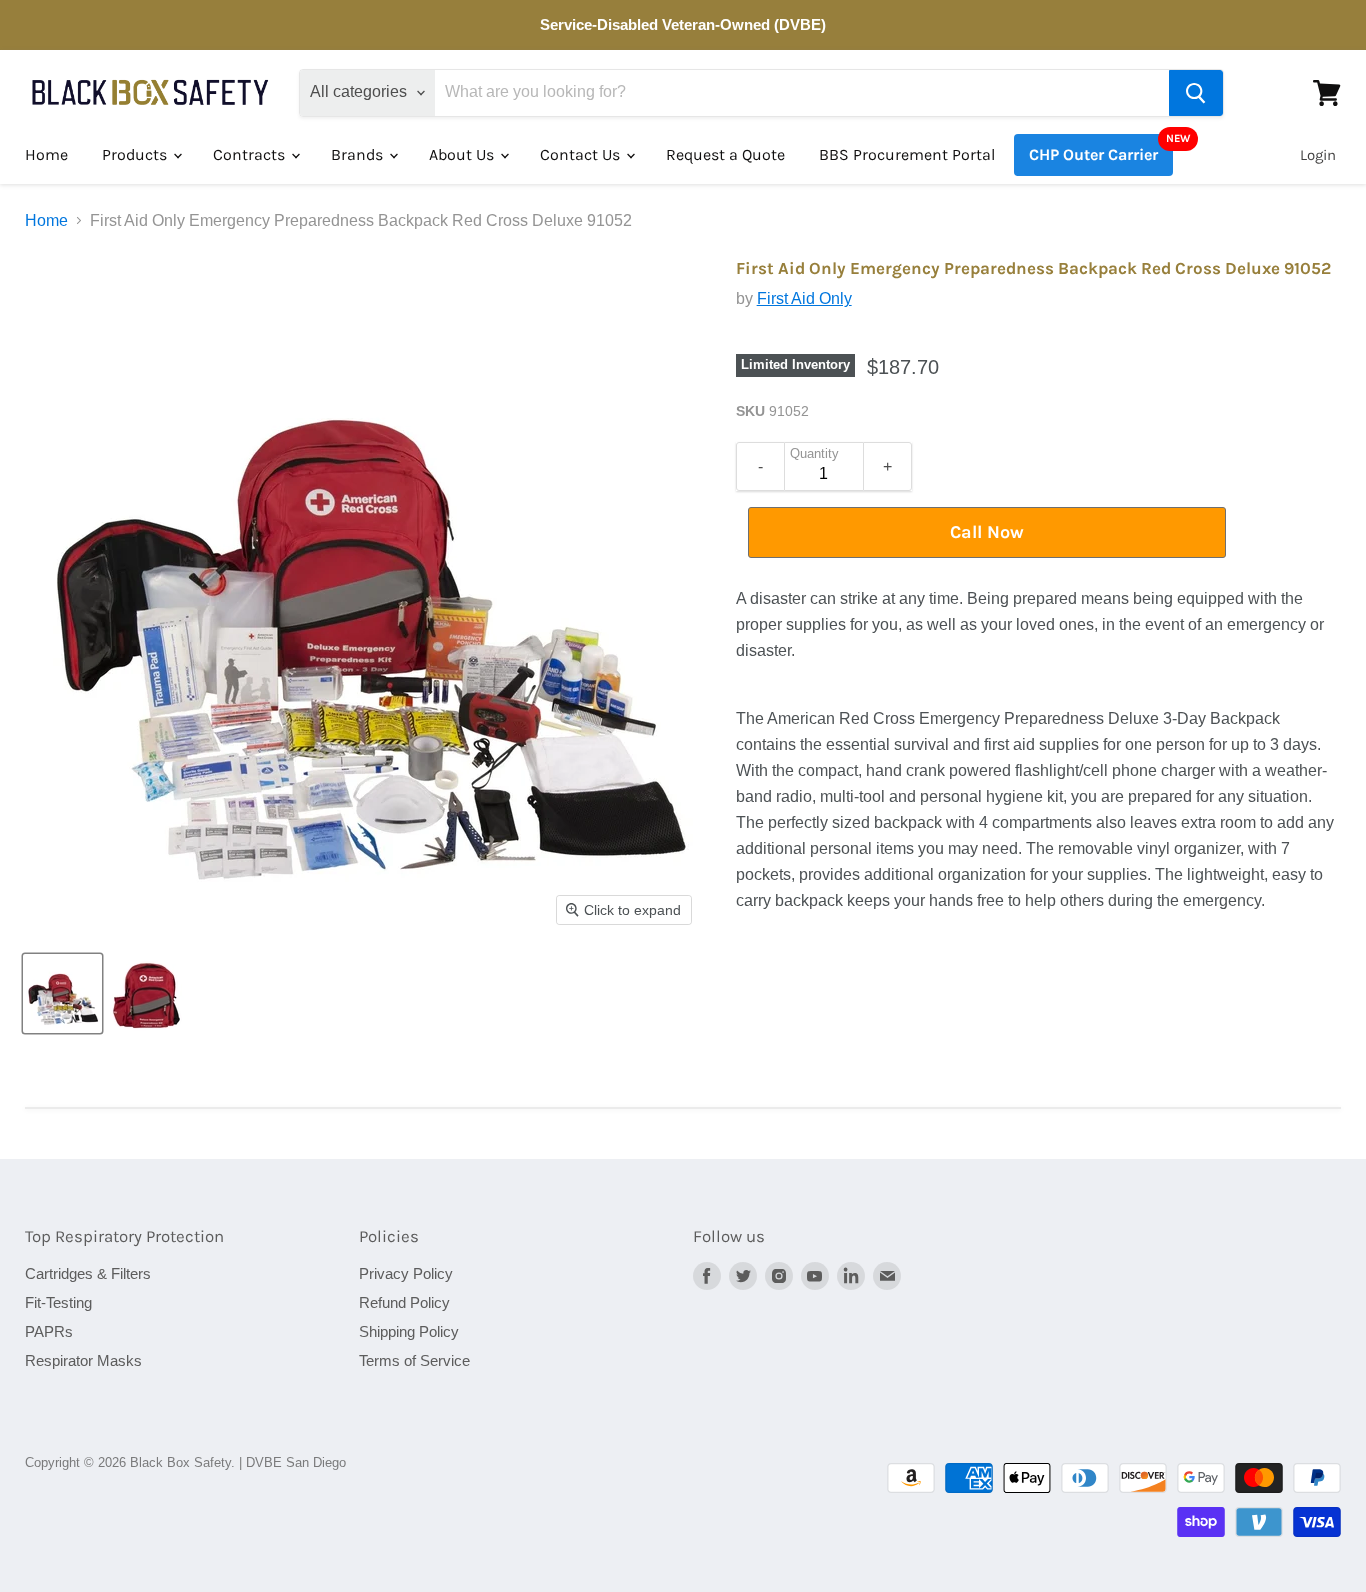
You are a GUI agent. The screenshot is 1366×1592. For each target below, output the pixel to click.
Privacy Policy (406, 1273)
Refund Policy (404, 1302)
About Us (463, 154)
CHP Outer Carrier (1093, 154)
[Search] (1196, 93)
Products (136, 154)
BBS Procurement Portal (907, 154)
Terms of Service (414, 1360)
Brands (359, 154)
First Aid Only (804, 298)
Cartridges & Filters (88, 1273)
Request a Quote (725, 154)
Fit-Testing (58, 1302)
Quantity (814, 454)
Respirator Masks (83, 1360)
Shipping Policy (409, 1331)
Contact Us (582, 154)
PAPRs (49, 1331)
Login (1318, 155)
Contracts (251, 154)
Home (46, 154)
